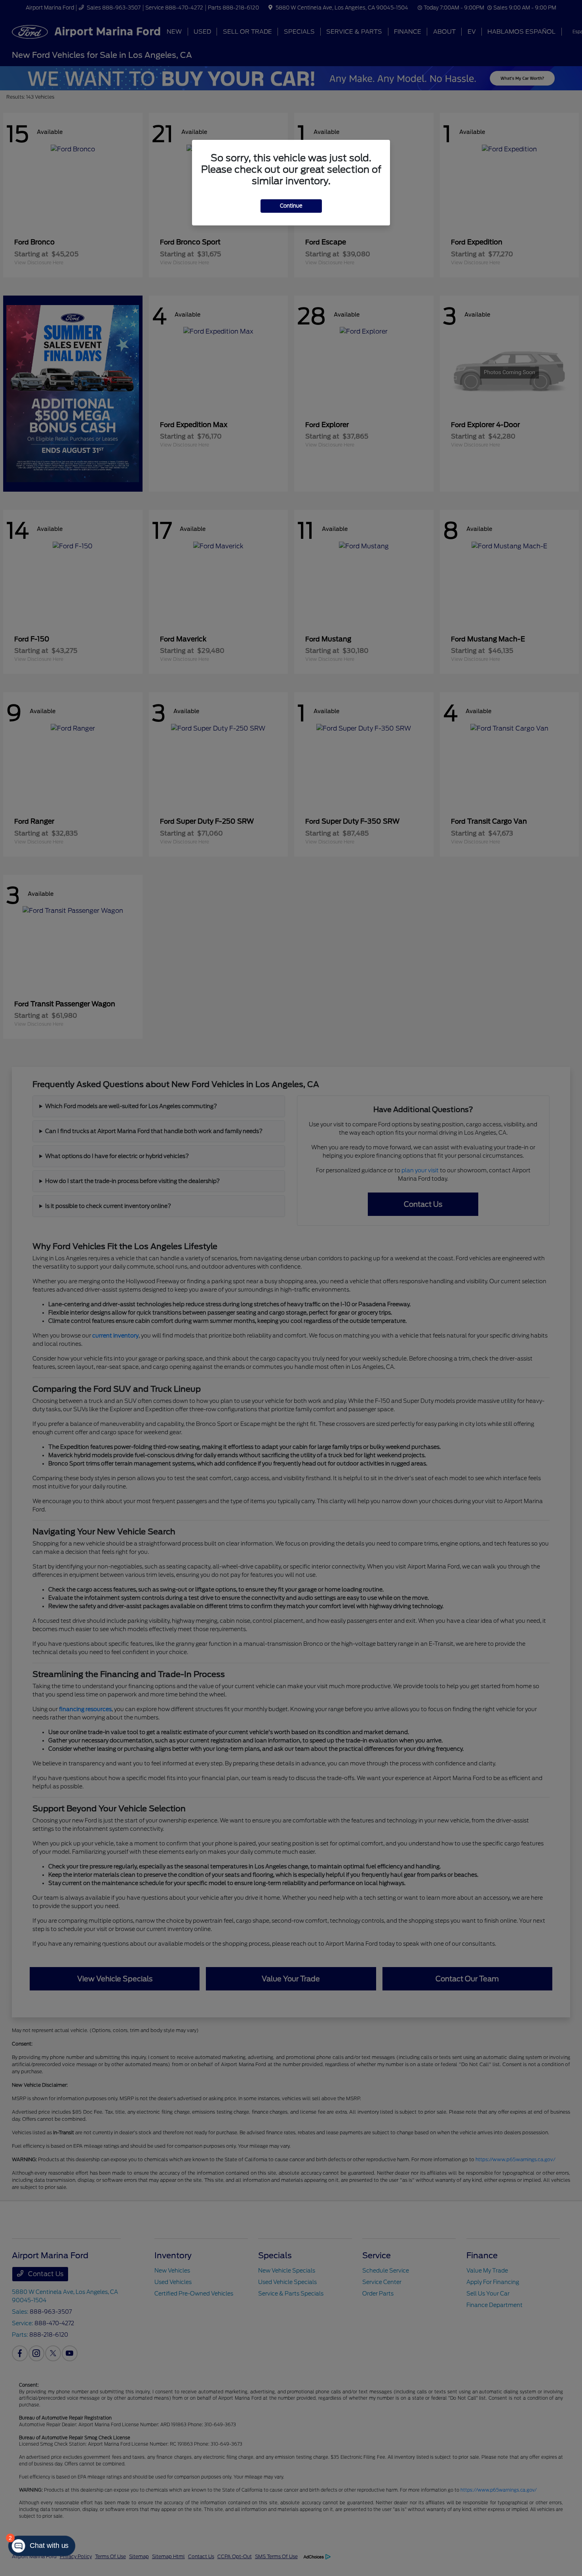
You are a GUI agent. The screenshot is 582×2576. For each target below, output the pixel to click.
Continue (291, 206)
